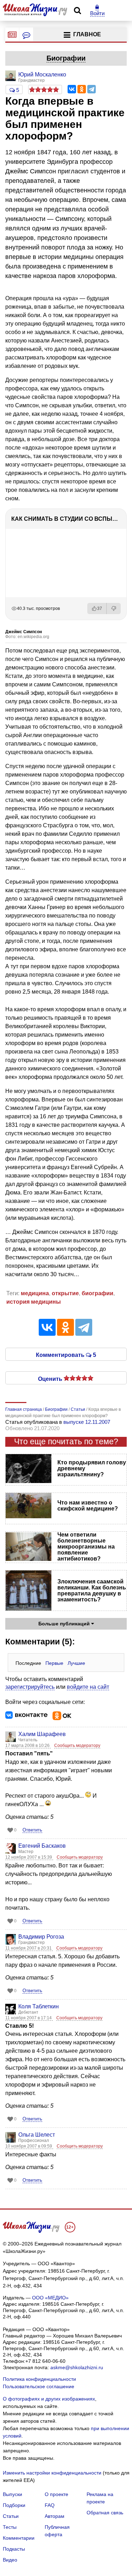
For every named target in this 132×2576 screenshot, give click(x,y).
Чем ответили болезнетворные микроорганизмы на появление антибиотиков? (86, 1547)
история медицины (34, 1302)
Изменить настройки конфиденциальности (52, 2473)
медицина (35, 1293)
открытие (65, 1293)
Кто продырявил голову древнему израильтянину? (92, 1468)
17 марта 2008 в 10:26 (28, 1746)
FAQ (50, 2505)
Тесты (10, 2527)
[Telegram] (92, 89)
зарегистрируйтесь (30, 1687)
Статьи (11, 2516)
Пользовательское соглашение (39, 2386)
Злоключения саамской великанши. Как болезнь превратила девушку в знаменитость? (92, 1590)
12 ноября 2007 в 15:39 (29, 1857)
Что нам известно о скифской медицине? (88, 1506)
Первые (54, 1663)
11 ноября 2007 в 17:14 (29, 2018)
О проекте (56, 2494)
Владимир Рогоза (41, 1937)
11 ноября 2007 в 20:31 (29, 1948)
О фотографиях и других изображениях (49, 2399)
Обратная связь (105, 2513)
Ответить (32, 1830)
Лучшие (76, 1663)
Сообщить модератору (77, 1746)
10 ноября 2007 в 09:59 (29, 2146)
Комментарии (19, 2538)
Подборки (14, 2505)
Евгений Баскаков (42, 1846)
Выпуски (12, 2494)
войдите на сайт (88, 1687)
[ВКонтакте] (72, 89)
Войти (97, 13)
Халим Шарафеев (42, 1734)
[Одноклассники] (82, 89)
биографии (98, 1293)
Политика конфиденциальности (39, 2379)
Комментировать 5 (66, 1354)
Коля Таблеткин (39, 2006)
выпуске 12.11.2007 (87, 1422)
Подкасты (14, 2549)
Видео (10, 2560)
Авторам (55, 2516)
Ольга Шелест (37, 2135)
